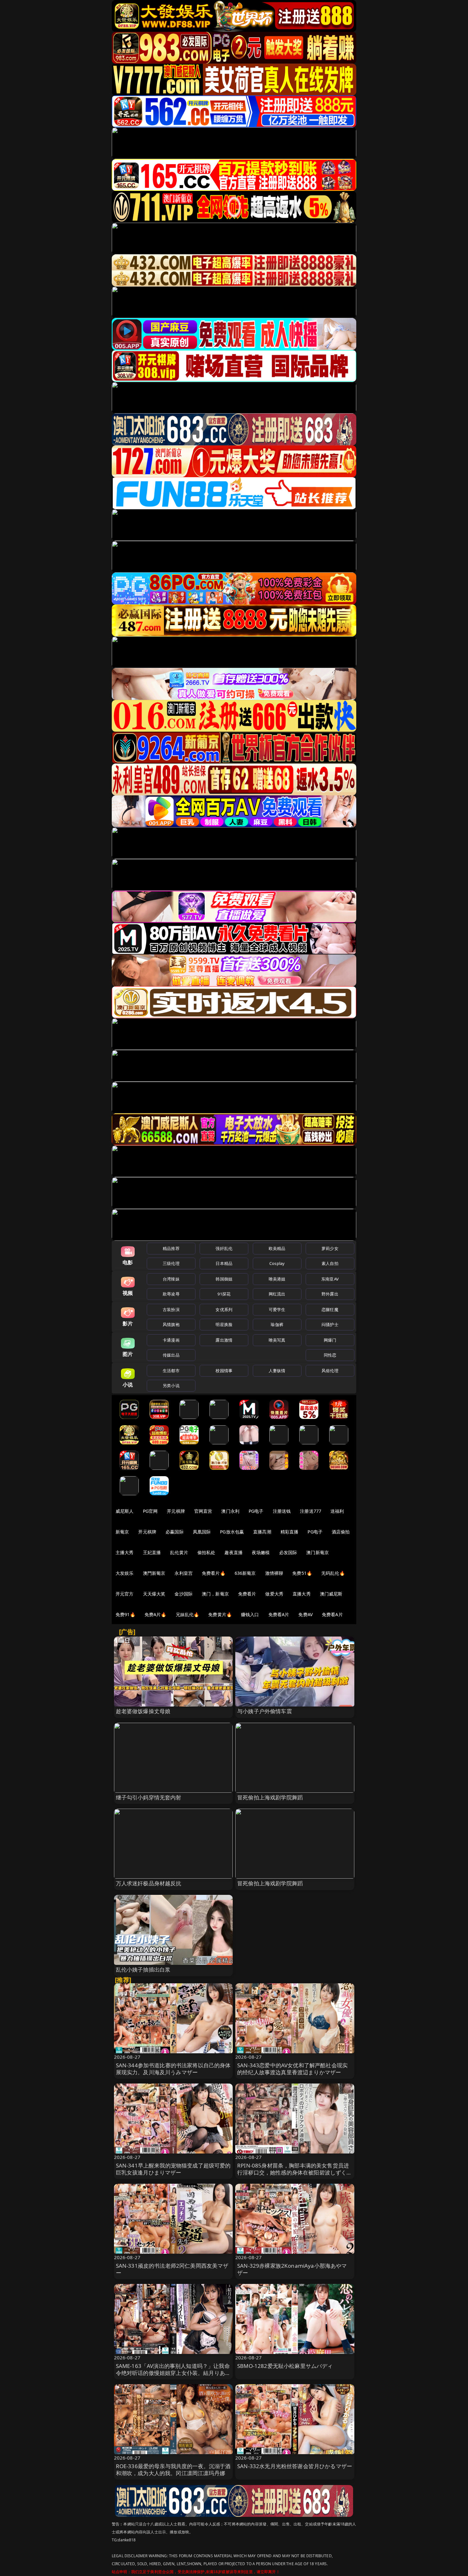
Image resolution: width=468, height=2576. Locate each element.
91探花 (224, 1294)
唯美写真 (277, 1340)
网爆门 (330, 1340)
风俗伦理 (330, 1371)
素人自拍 (330, 1263)
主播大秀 (125, 1552)
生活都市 (171, 1371)
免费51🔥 (302, 1573)
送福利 (337, 1511)
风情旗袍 (171, 1324)
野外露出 (330, 1294)
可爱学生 (277, 1309)
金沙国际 (184, 1594)
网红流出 (277, 1294)
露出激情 (224, 1340)
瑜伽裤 (277, 1324)
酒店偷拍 (341, 1532)
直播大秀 (302, 1594)
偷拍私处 (206, 1552)
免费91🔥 (125, 1614)
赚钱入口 (250, 1614)
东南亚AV (330, 1279)
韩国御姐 (224, 1279)
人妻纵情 (277, 1371)
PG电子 (256, 1511)
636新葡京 (245, 1573)
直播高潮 (262, 1532)
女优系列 (224, 1309)
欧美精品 (277, 1248)
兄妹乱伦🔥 (188, 1614)
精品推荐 (171, 1248)
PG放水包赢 (232, 1532)
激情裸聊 (274, 1573)
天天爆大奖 (154, 1594)
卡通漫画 (171, 1340)
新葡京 (122, 1532)
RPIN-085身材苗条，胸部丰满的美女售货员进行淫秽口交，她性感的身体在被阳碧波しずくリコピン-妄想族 (295, 2172)
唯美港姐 (277, 1279)
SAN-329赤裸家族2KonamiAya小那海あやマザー (292, 2269)
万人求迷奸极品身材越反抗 (149, 1883)
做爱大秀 (274, 1594)
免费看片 (247, 1594)
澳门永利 (230, 1511)
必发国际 (288, 1552)
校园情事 (224, 1371)
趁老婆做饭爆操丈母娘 (143, 1711)
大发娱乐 (125, 1573)
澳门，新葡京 (215, 1594)
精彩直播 (290, 1532)
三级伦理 (171, 1263)
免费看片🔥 (214, 1573)
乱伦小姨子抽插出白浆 (143, 1969)
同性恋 (330, 1355)
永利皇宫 (184, 1573)
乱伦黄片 (179, 1552)
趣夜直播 (234, 1552)
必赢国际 (175, 1532)
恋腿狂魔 (330, 1309)
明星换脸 (224, 1324)
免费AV (305, 1614)
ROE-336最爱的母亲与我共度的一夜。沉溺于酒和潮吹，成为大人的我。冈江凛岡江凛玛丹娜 (173, 2470)
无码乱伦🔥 (333, 1573)
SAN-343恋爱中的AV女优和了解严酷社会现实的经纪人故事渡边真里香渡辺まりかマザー (292, 2069)
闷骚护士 (330, 1324)
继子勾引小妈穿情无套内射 (149, 1797)
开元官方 (125, 1594)
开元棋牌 (176, 1511)
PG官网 (150, 1511)
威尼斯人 (125, 1511)
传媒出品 (171, 1355)
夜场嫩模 (261, 1552)
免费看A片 (279, 1614)
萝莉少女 (330, 1248)
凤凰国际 (202, 1532)
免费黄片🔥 (220, 1614)
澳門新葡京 (154, 1573)
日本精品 (224, 1263)
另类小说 (171, 1386)
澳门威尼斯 (331, 1594)
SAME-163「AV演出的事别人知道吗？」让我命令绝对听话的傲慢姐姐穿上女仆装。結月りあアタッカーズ (173, 2373)
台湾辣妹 (171, 1279)
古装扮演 (171, 1309)
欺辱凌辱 (171, 1294)
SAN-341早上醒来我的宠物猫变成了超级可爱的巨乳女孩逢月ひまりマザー (173, 2169)
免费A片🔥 (156, 1614)
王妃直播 (152, 1552)
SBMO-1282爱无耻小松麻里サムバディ (285, 2366)
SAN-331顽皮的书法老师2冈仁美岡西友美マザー (172, 2269)
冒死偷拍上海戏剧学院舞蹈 (270, 1797)
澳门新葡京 (318, 1552)
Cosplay (277, 1263)
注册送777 (311, 1511)
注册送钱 (282, 1511)
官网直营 (203, 1511)
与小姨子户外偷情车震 (265, 1711)
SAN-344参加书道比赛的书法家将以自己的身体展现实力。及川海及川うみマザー (173, 2069)
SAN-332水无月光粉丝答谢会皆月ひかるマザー (295, 2466)
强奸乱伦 (224, 1248)
